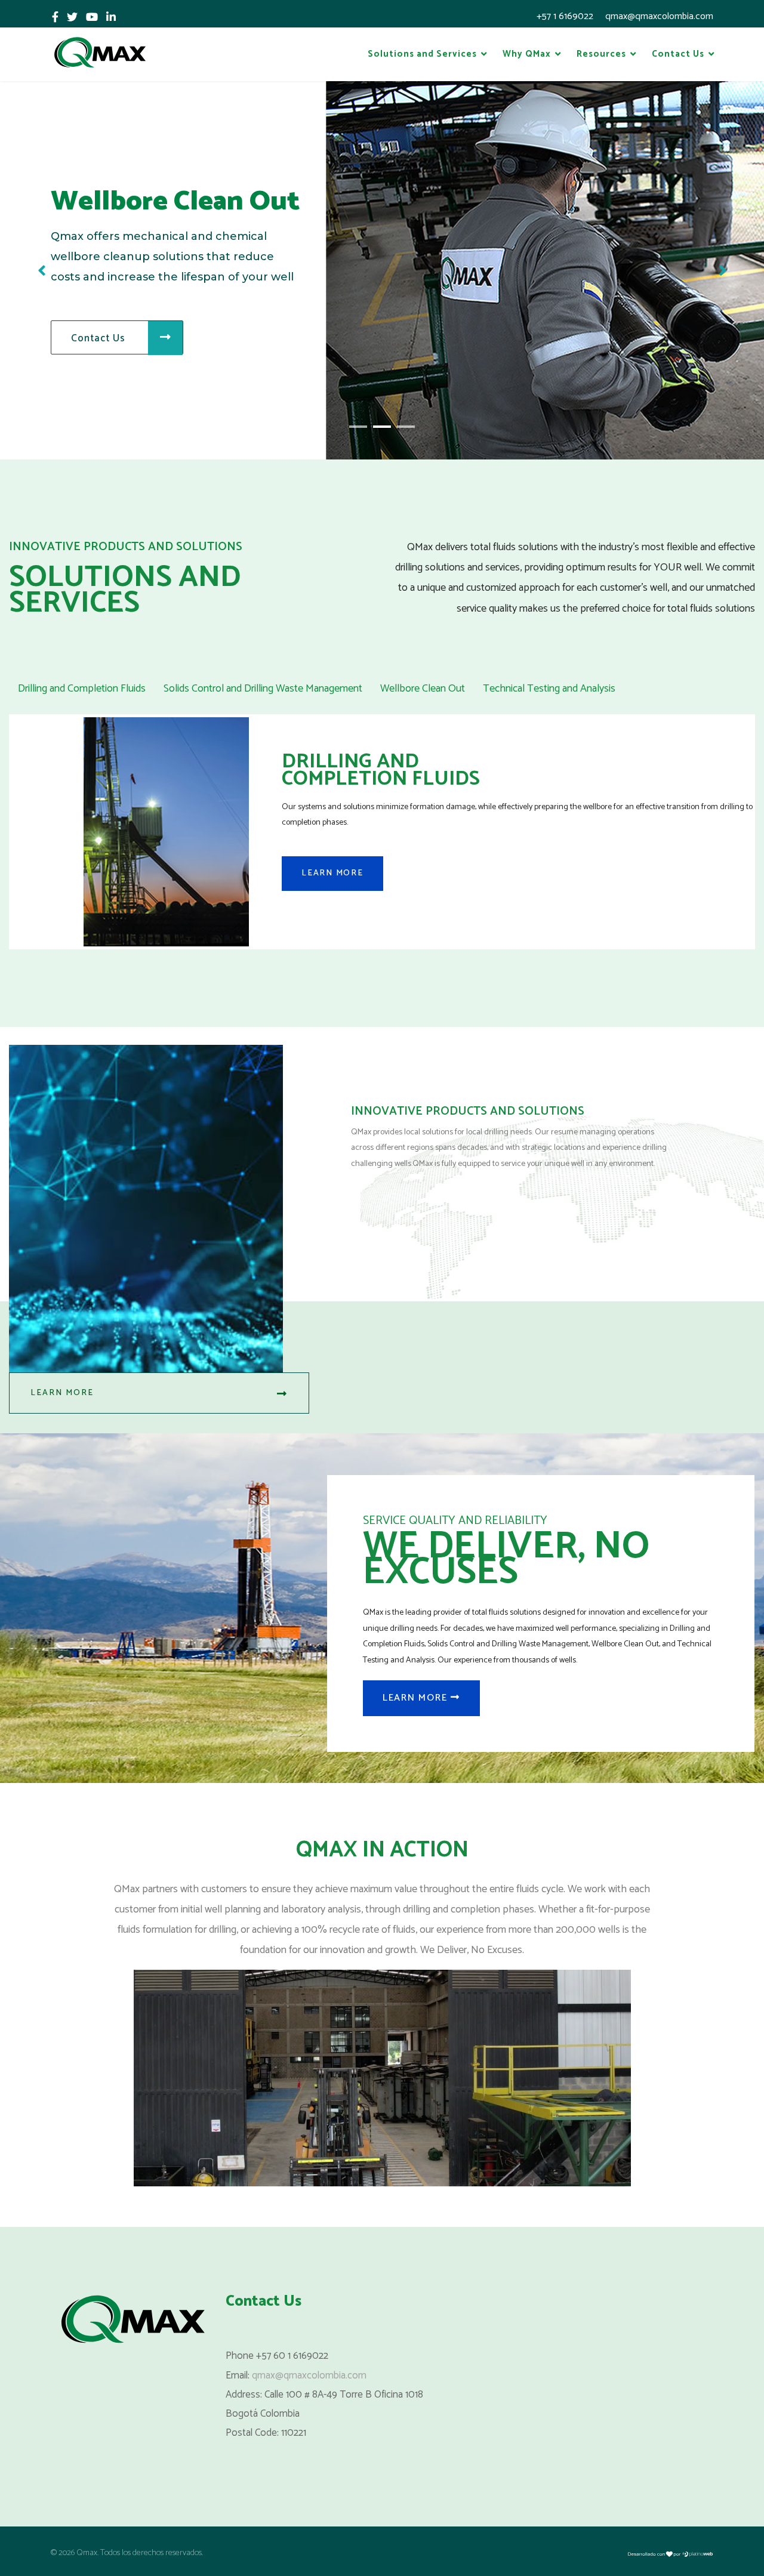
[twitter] (72, 18)
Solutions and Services (422, 54)
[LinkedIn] (111, 18)
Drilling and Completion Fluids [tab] (82, 689)
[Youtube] (92, 18)
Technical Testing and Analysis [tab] (549, 689)
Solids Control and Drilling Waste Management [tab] (263, 689)
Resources (601, 54)
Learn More (62, 1393)
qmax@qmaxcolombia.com (659, 16)
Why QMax (527, 54)
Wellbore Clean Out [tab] (423, 689)
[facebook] (55, 18)
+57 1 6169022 (565, 16)
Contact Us (678, 54)
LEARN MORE (332, 873)
